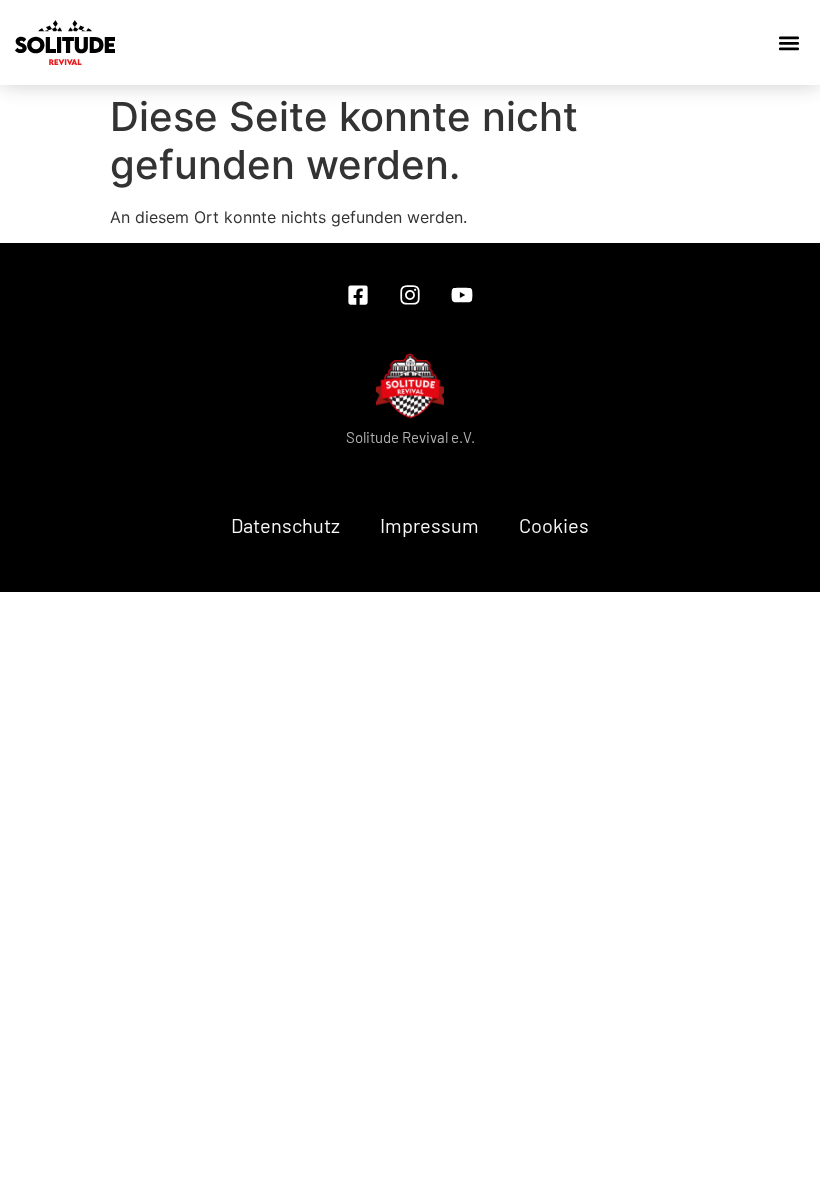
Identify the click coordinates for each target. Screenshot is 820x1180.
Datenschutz (285, 525)
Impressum (429, 525)
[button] (700, 43)
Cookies (554, 525)
